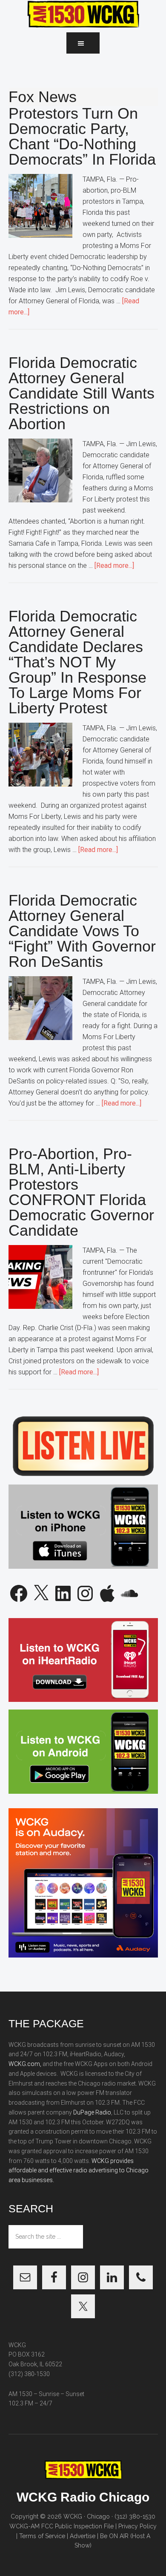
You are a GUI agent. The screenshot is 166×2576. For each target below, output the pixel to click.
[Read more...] (114, 566)
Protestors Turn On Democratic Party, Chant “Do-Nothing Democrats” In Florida (82, 136)
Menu (83, 43)
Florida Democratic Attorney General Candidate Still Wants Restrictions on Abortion (82, 393)
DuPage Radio (92, 2112)
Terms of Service (42, 2536)
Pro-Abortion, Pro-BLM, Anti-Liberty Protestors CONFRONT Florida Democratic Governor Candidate (81, 1192)
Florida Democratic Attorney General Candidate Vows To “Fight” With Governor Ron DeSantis (82, 931)
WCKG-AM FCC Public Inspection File (62, 2526)
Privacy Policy (137, 2526)
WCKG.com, (25, 2064)
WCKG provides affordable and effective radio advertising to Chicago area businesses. (79, 2171)
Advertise (83, 2536)
